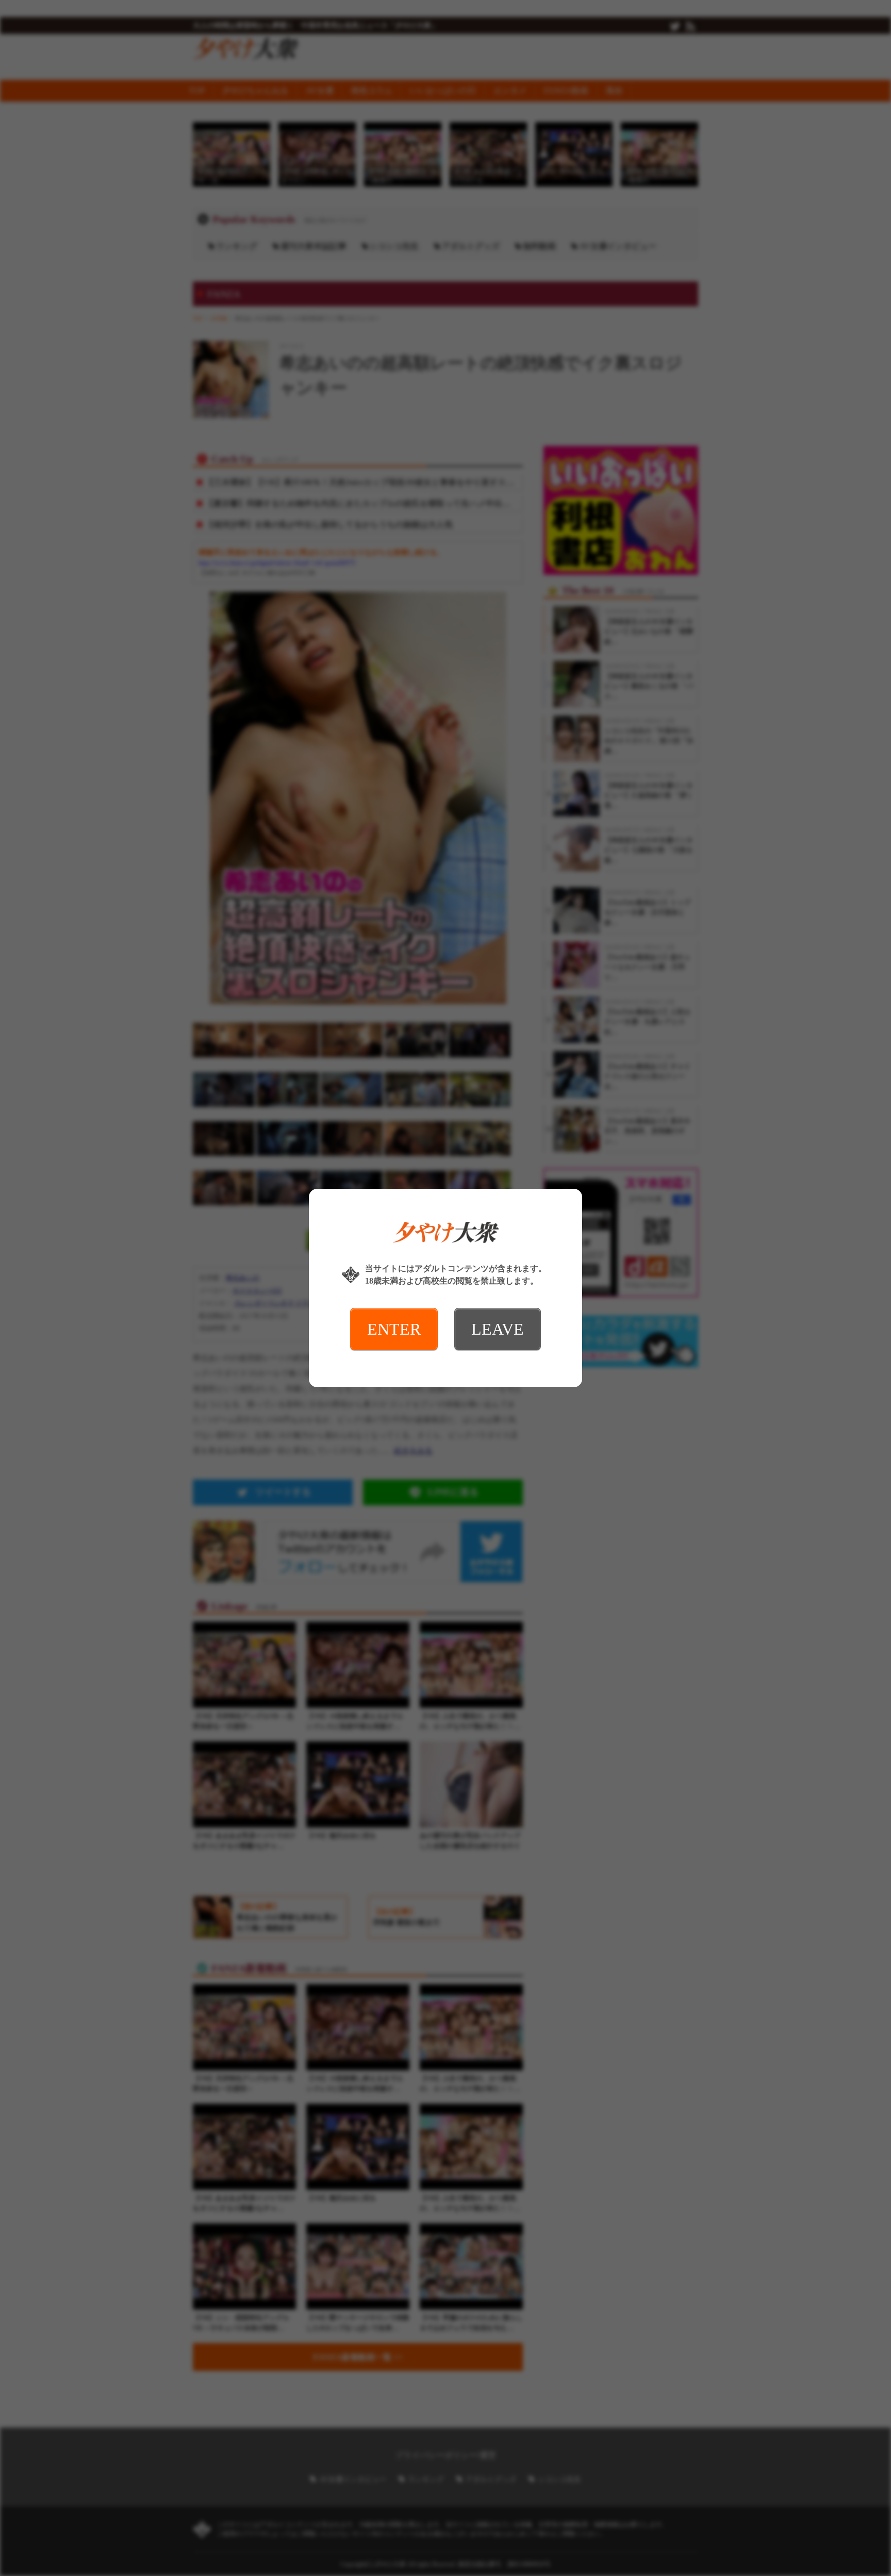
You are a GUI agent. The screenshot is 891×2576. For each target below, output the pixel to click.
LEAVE (498, 1329)
